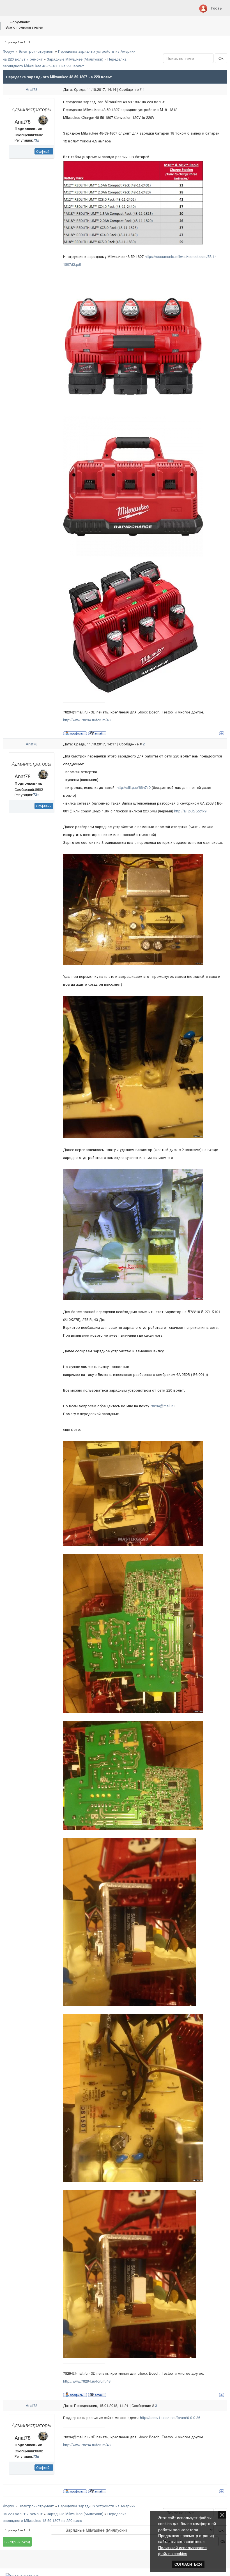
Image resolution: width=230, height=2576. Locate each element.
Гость (217, 8)
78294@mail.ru (162, 1406)
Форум (9, 51)
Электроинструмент (36, 51)
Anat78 (32, 89)
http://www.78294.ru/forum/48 (87, 720)
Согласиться (188, 2564)
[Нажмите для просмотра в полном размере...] (133, 202)
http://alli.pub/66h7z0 (134, 787)
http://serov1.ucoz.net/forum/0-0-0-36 (170, 2417)
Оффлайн (44, 151)
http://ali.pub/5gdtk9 (190, 811)
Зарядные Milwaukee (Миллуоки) (75, 59)
